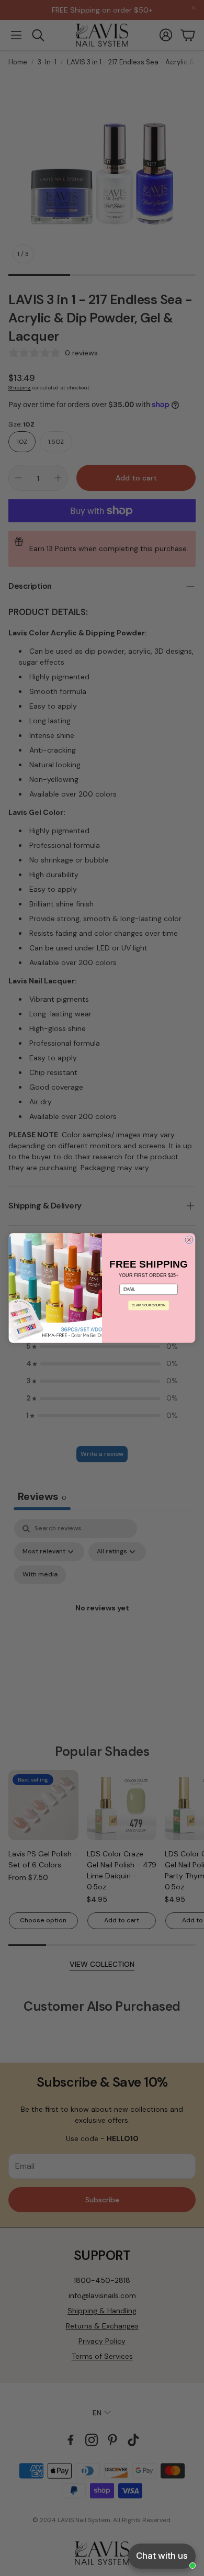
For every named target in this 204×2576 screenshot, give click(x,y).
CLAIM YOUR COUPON (149, 1306)
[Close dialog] (189, 1240)
